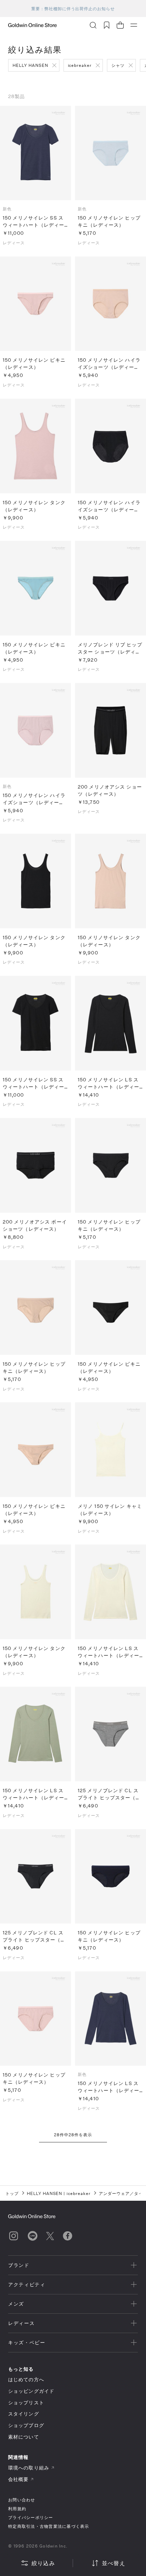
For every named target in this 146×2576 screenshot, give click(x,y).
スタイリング (24, 2414)
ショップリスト (26, 2402)
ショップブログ (26, 2425)
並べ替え (114, 2563)
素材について (24, 2437)
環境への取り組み (29, 2468)
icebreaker (80, 65)
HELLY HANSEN (30, 65)
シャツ (118, 65)
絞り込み (43, 2563)
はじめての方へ (26, 2379)
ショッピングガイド (31, 2391)
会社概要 (18, 2479)
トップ (12, 2193)
